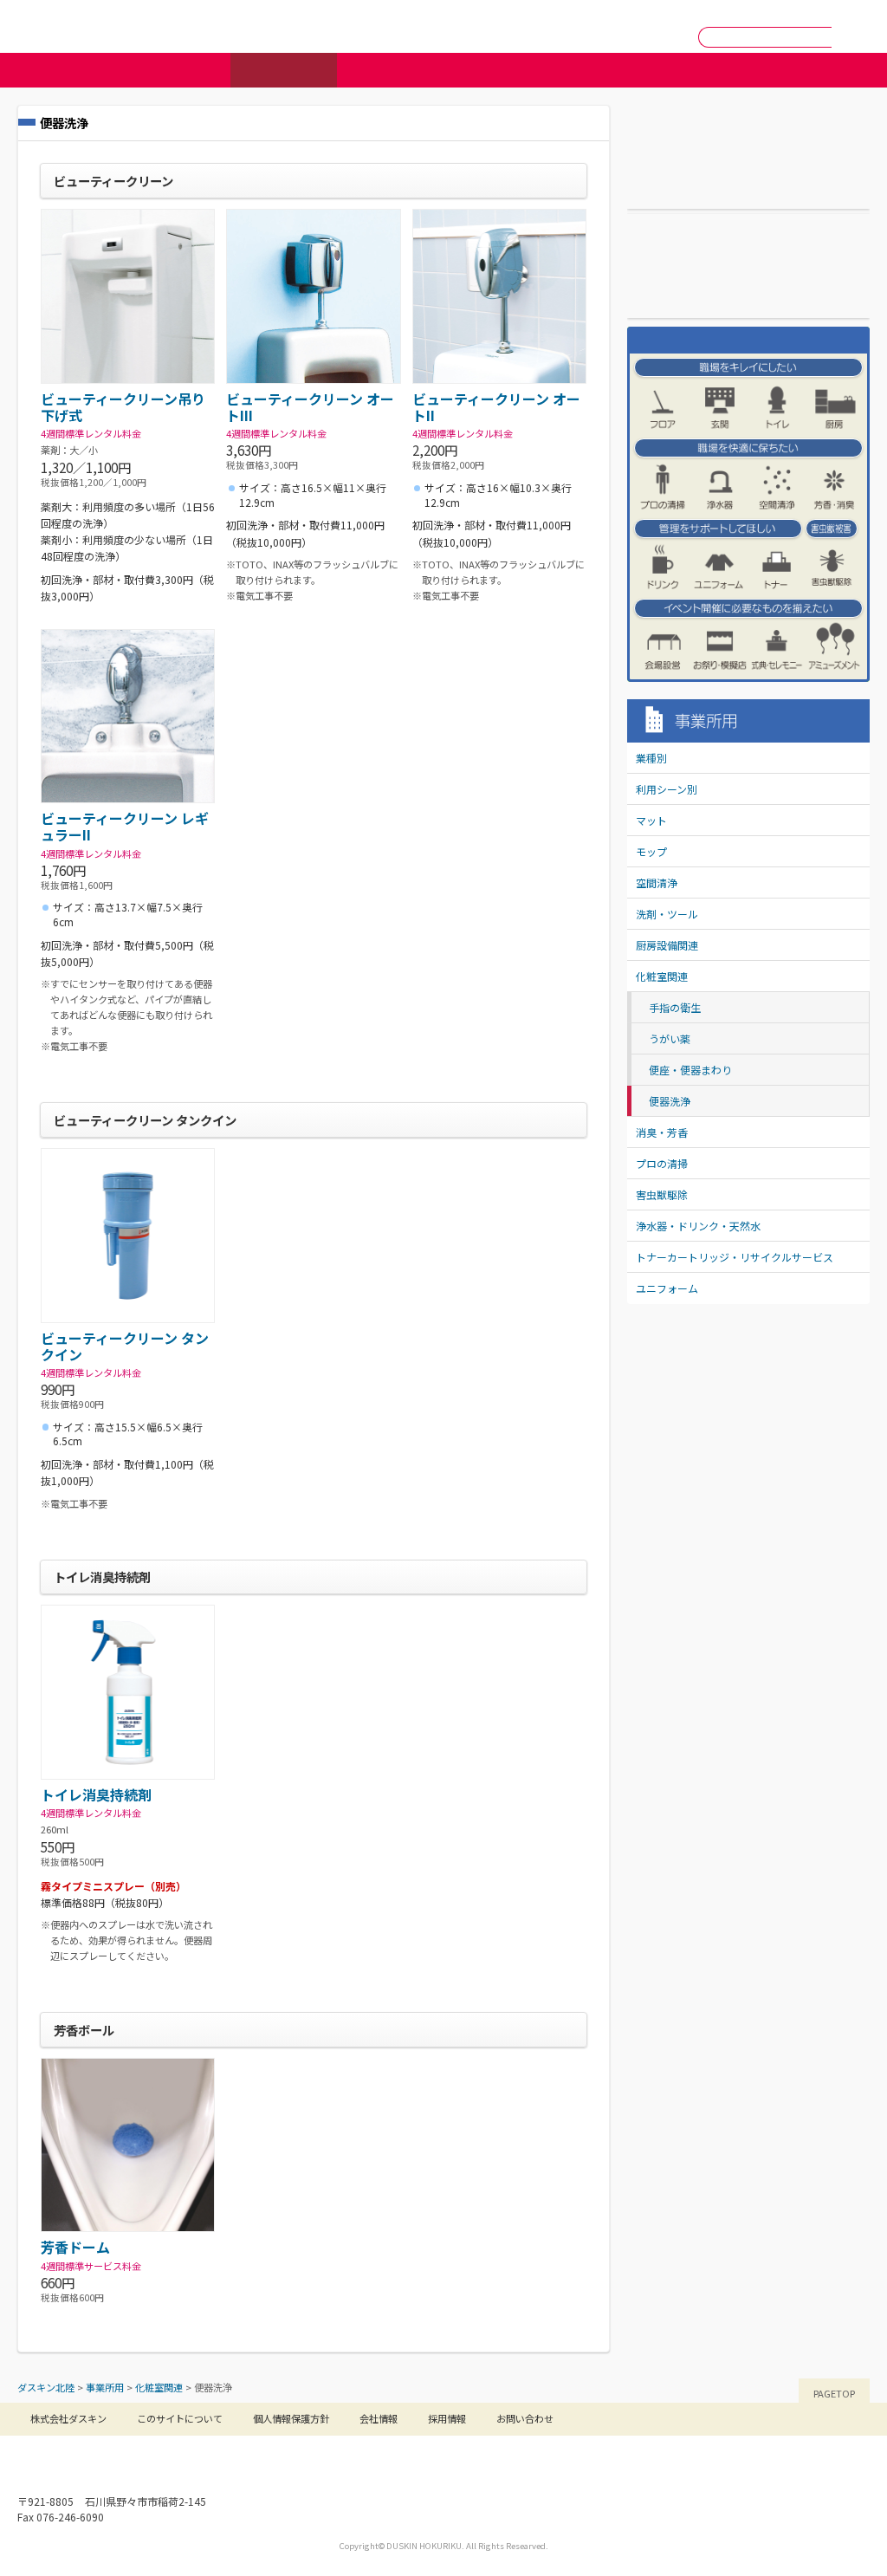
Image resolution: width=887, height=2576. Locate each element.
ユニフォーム (667, 1288)
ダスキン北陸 (76, 26)
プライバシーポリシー (823, 12)
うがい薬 (670, 1038)
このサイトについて (180, 2418)
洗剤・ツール (667, 914)
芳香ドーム (75, 2247)
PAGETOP (834, 2393)
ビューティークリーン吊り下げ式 (123, 407)
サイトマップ (739, 12)
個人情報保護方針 (291, 2418)
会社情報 (579, 37)
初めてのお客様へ (187, 16)
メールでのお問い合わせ (285, 16)
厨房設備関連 (667, 945)
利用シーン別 (667, 789)
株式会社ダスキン (68, 2418)
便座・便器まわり (690, 1070)
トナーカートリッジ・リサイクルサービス (735, 1257)
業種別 (651, 758)
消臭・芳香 (662, 1132)
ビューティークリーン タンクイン (125, 1346)
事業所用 (284, 70)
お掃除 (390, 70)
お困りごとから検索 (710, 70)
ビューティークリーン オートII (496, 407)
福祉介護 (497, 70)
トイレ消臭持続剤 (96, 1794)
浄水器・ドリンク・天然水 (698, 1226)
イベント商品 (603, 70)
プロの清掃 (662, 1163)
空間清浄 (657, 882)
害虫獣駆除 (662, 1194)
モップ (651, 851)
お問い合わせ (670, 12)
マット (651, 820)
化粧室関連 (662, 976)
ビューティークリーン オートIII (310, 407)
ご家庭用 (177, 70)
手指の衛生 (675, 1007)
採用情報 (657, 37)
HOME (542, 12)
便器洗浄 (670, 1101)
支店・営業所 (675, 193)
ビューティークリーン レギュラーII (125, 826)
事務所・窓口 (600, 12)
